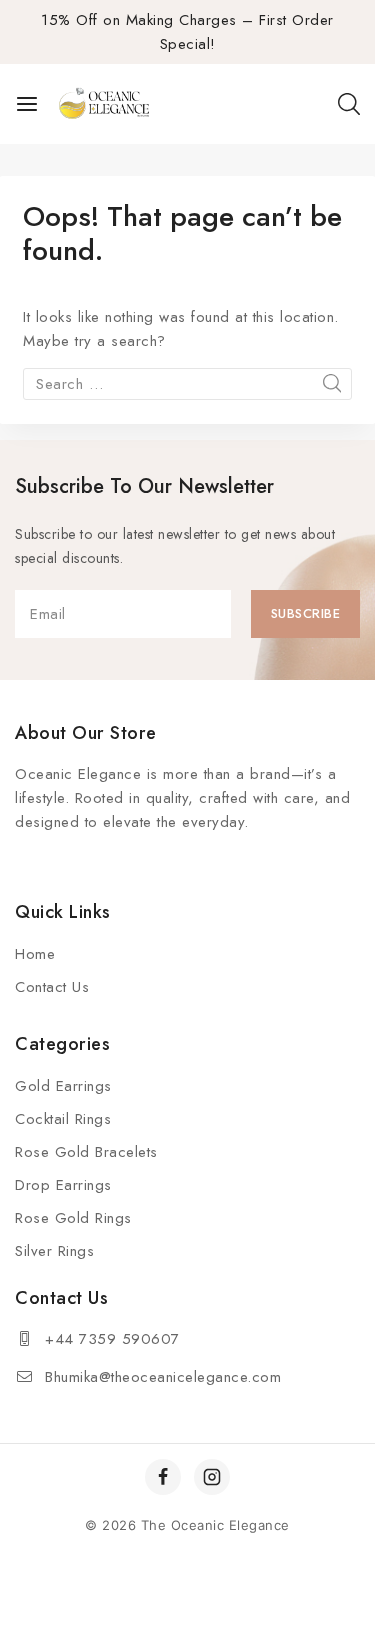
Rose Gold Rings (73, 1218)
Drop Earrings (63, 1185)
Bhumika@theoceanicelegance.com (163, 1377)
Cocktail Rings (63, 1119)
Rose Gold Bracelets (86, 1152)
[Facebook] (163, 1477)
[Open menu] (27, 104)
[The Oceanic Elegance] (104, 104)
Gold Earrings (63, 1086)
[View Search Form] (349, 104)
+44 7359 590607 (112, 1339)
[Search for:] (187, 384)
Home (35, 954)
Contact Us (52, 987)
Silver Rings (54, 1251)
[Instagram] (212, 1477)
